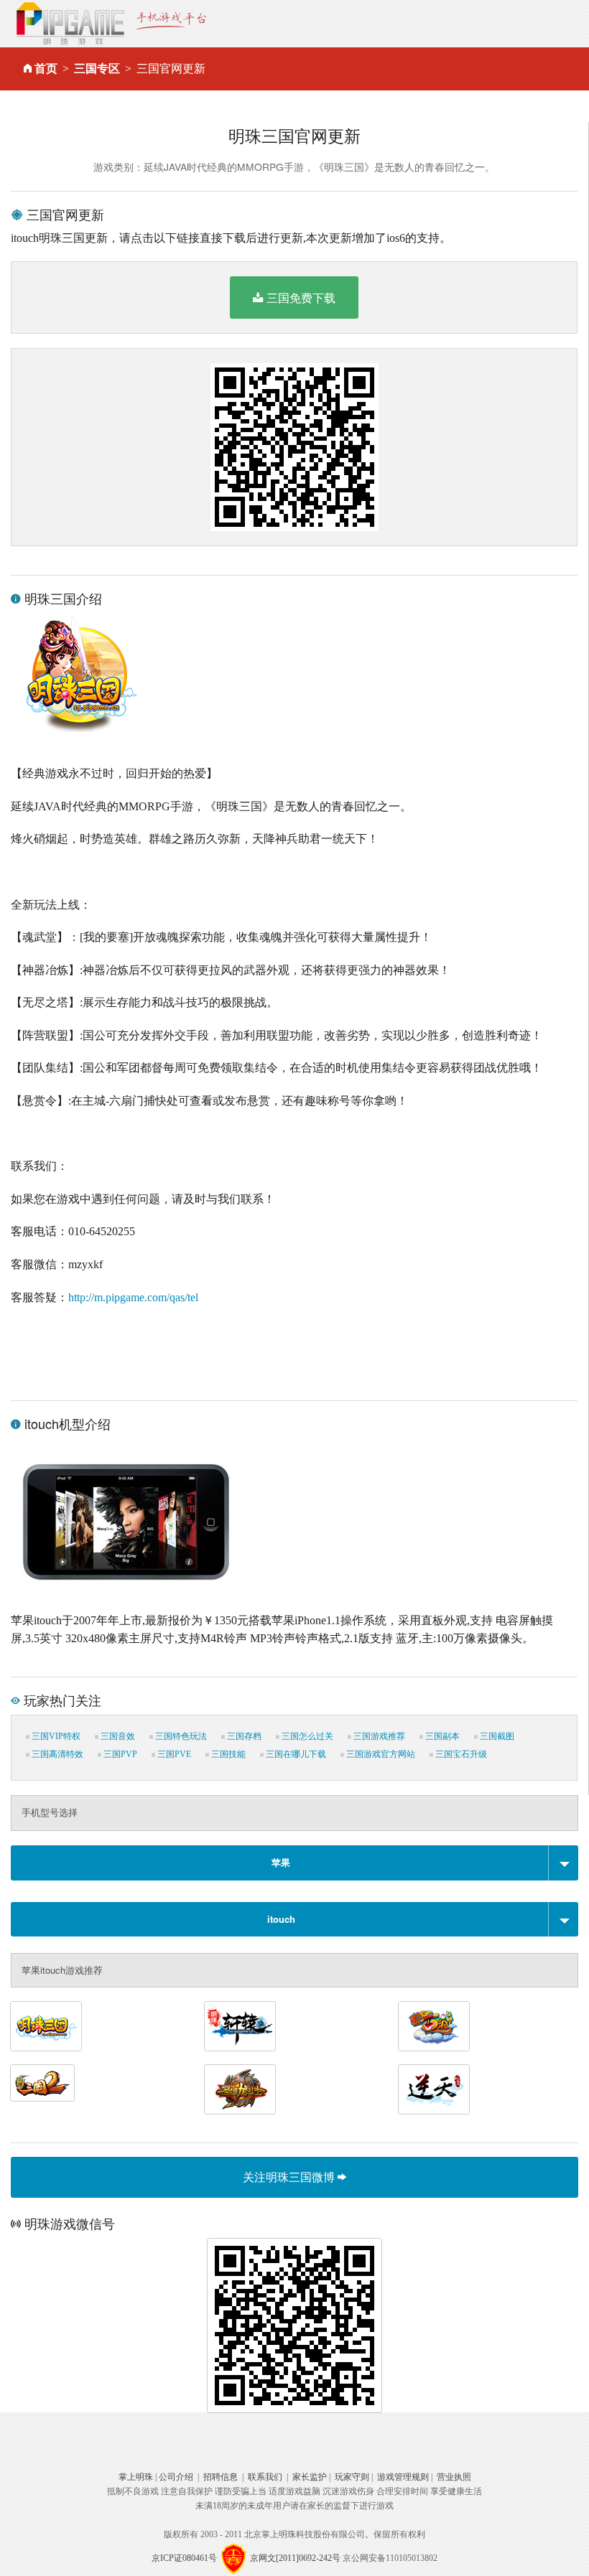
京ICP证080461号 (184, 2557)
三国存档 (243, 1736)
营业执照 (454, 2477)
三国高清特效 (56, 1754)
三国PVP (119, 1754)
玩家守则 (352, 2477)
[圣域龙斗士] (240, 2089)
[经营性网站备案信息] (233, 2557)
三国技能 (227, 1754)
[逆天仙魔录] (434, 2089)
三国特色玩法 (180, 1736)
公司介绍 (176, 2477)
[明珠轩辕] (240, 2026)
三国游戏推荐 (378, 1736)
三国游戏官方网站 (380, 1754)
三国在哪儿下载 (295, 1754)
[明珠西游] (434, 2026)
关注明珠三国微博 (290, 2177)
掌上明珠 (136, 2477)
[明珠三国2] (42, 2083)
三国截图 (496, 1736)
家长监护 (310, 2477)
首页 (46, 69)
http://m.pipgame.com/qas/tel (133, 1297)
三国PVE (173, 1754)
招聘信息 (221, 2477)
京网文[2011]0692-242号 (295, 2557)
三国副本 (441, 1736)
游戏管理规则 (403, 2477)
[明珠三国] (46, 2026)
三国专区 (97, 69)
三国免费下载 (301, 298)
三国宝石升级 (460, 1754)
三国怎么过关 (306, 1736)
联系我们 (265, 2477)
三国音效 (117, 1736)
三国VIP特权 (55, 1736)
